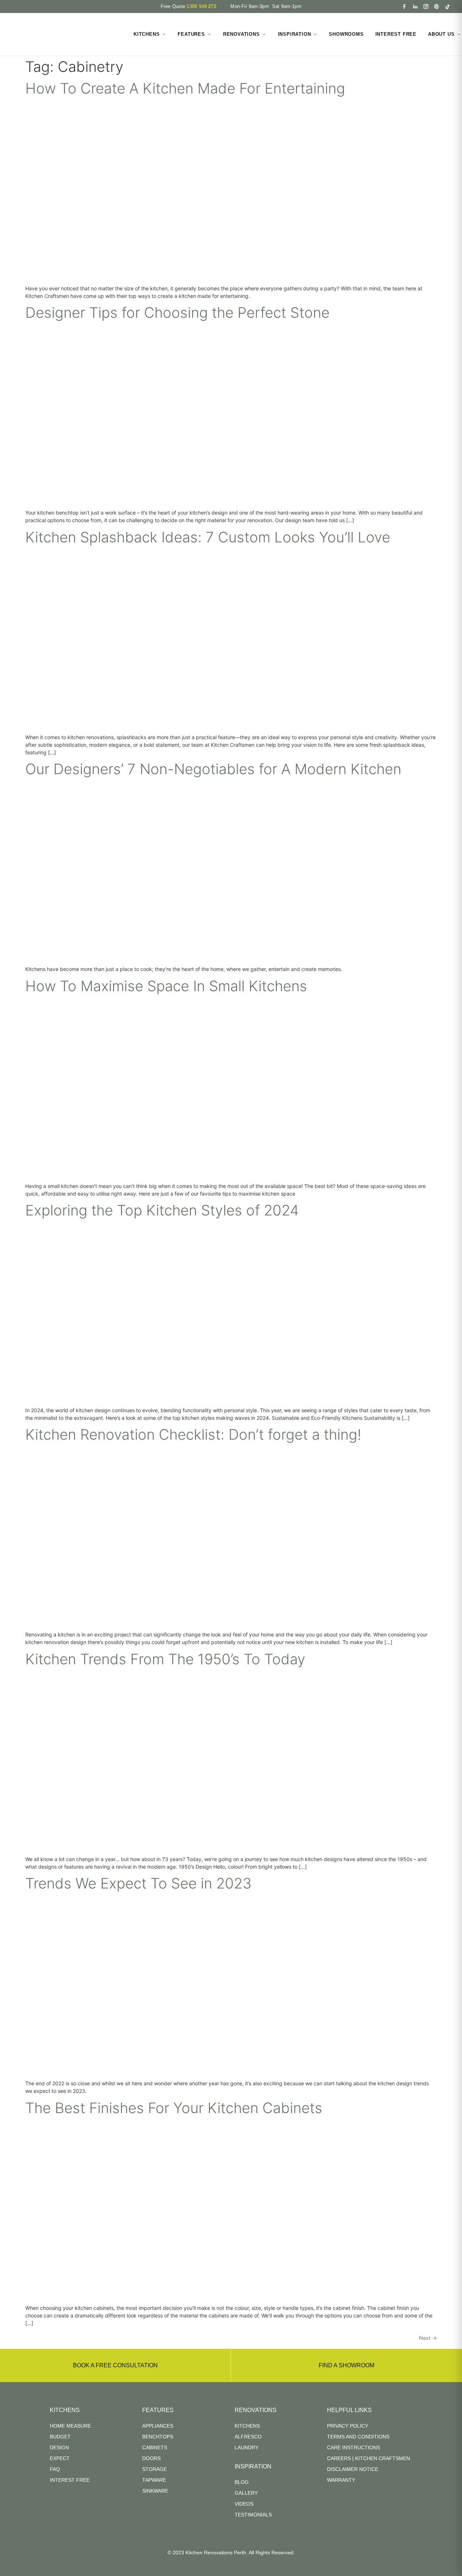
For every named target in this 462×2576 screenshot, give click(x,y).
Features (191, 34)
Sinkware (155, 2491)
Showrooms (346, 34)
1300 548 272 (201, 6)
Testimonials (253, 2515)
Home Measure (70, 2426)
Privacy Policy (348, 2426)
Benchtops (158, 2437)
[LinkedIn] (415, 6)
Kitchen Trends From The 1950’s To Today (165, 1659)
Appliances (158, 2426)
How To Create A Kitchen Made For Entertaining (185, 88)
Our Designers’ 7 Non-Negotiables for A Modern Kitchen (213, 769)
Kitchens (147, 34)
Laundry (247, 2447)
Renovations (241, 34)
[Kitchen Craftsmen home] (66, 34)
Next (428, 2338)
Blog (242, 2482)
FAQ (55, 2469)
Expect (60, 2458)
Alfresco (248, 2437)
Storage (154, 2469)
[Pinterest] (437, 6)
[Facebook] (404, 6)
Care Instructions (354, 2447)
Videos (244, 2504)
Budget (60, 2437)
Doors (151, 2458)
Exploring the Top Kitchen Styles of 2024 (162, 1210)
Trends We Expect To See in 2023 (138, 1883)
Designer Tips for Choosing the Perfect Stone (177, 313)
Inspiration (295, 34)
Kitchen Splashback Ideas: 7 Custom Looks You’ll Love (208, 537)
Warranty (341, 2480)
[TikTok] (448, 6)
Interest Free (396, 34)
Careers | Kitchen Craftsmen (369, 2458)
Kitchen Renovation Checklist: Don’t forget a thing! (193, 1434)
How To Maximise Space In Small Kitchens (166, 986)
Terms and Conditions (358, 2437)
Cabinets (155, 2447)
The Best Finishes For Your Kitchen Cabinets (174, 2108)
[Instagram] (426, 6)
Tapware (154, 2480)
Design (59, 2447)
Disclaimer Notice (353, 2469)
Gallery (246, 2493)
